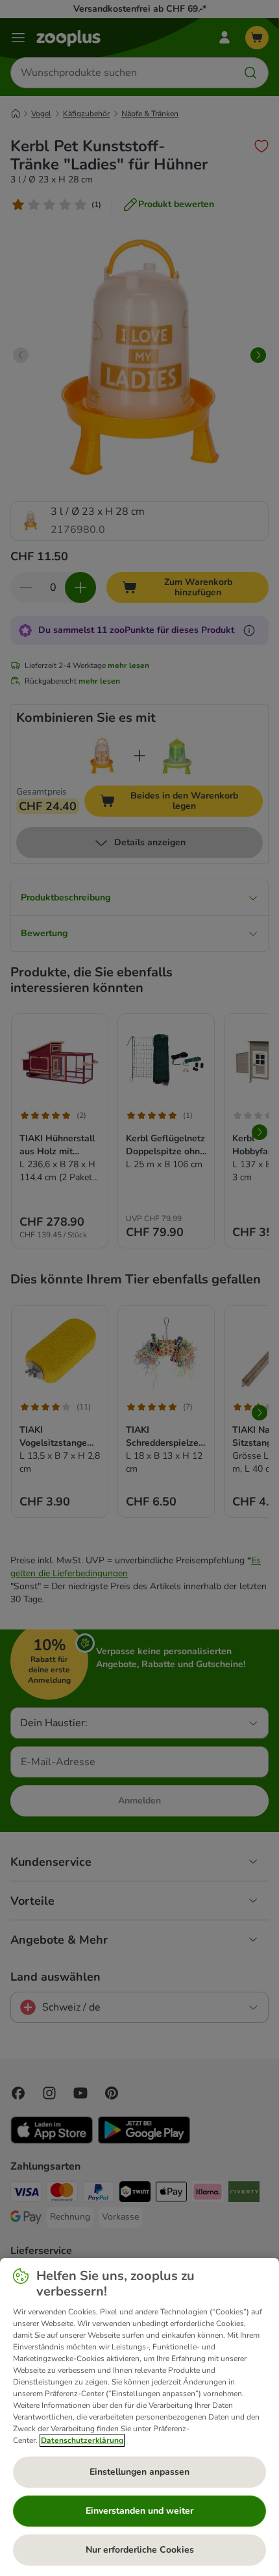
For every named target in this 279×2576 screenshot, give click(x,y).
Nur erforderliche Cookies (140, 2550)
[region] (139, 2417)
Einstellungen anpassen (139, 2472)
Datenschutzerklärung (82, 2440)
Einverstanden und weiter (139, 2511)
